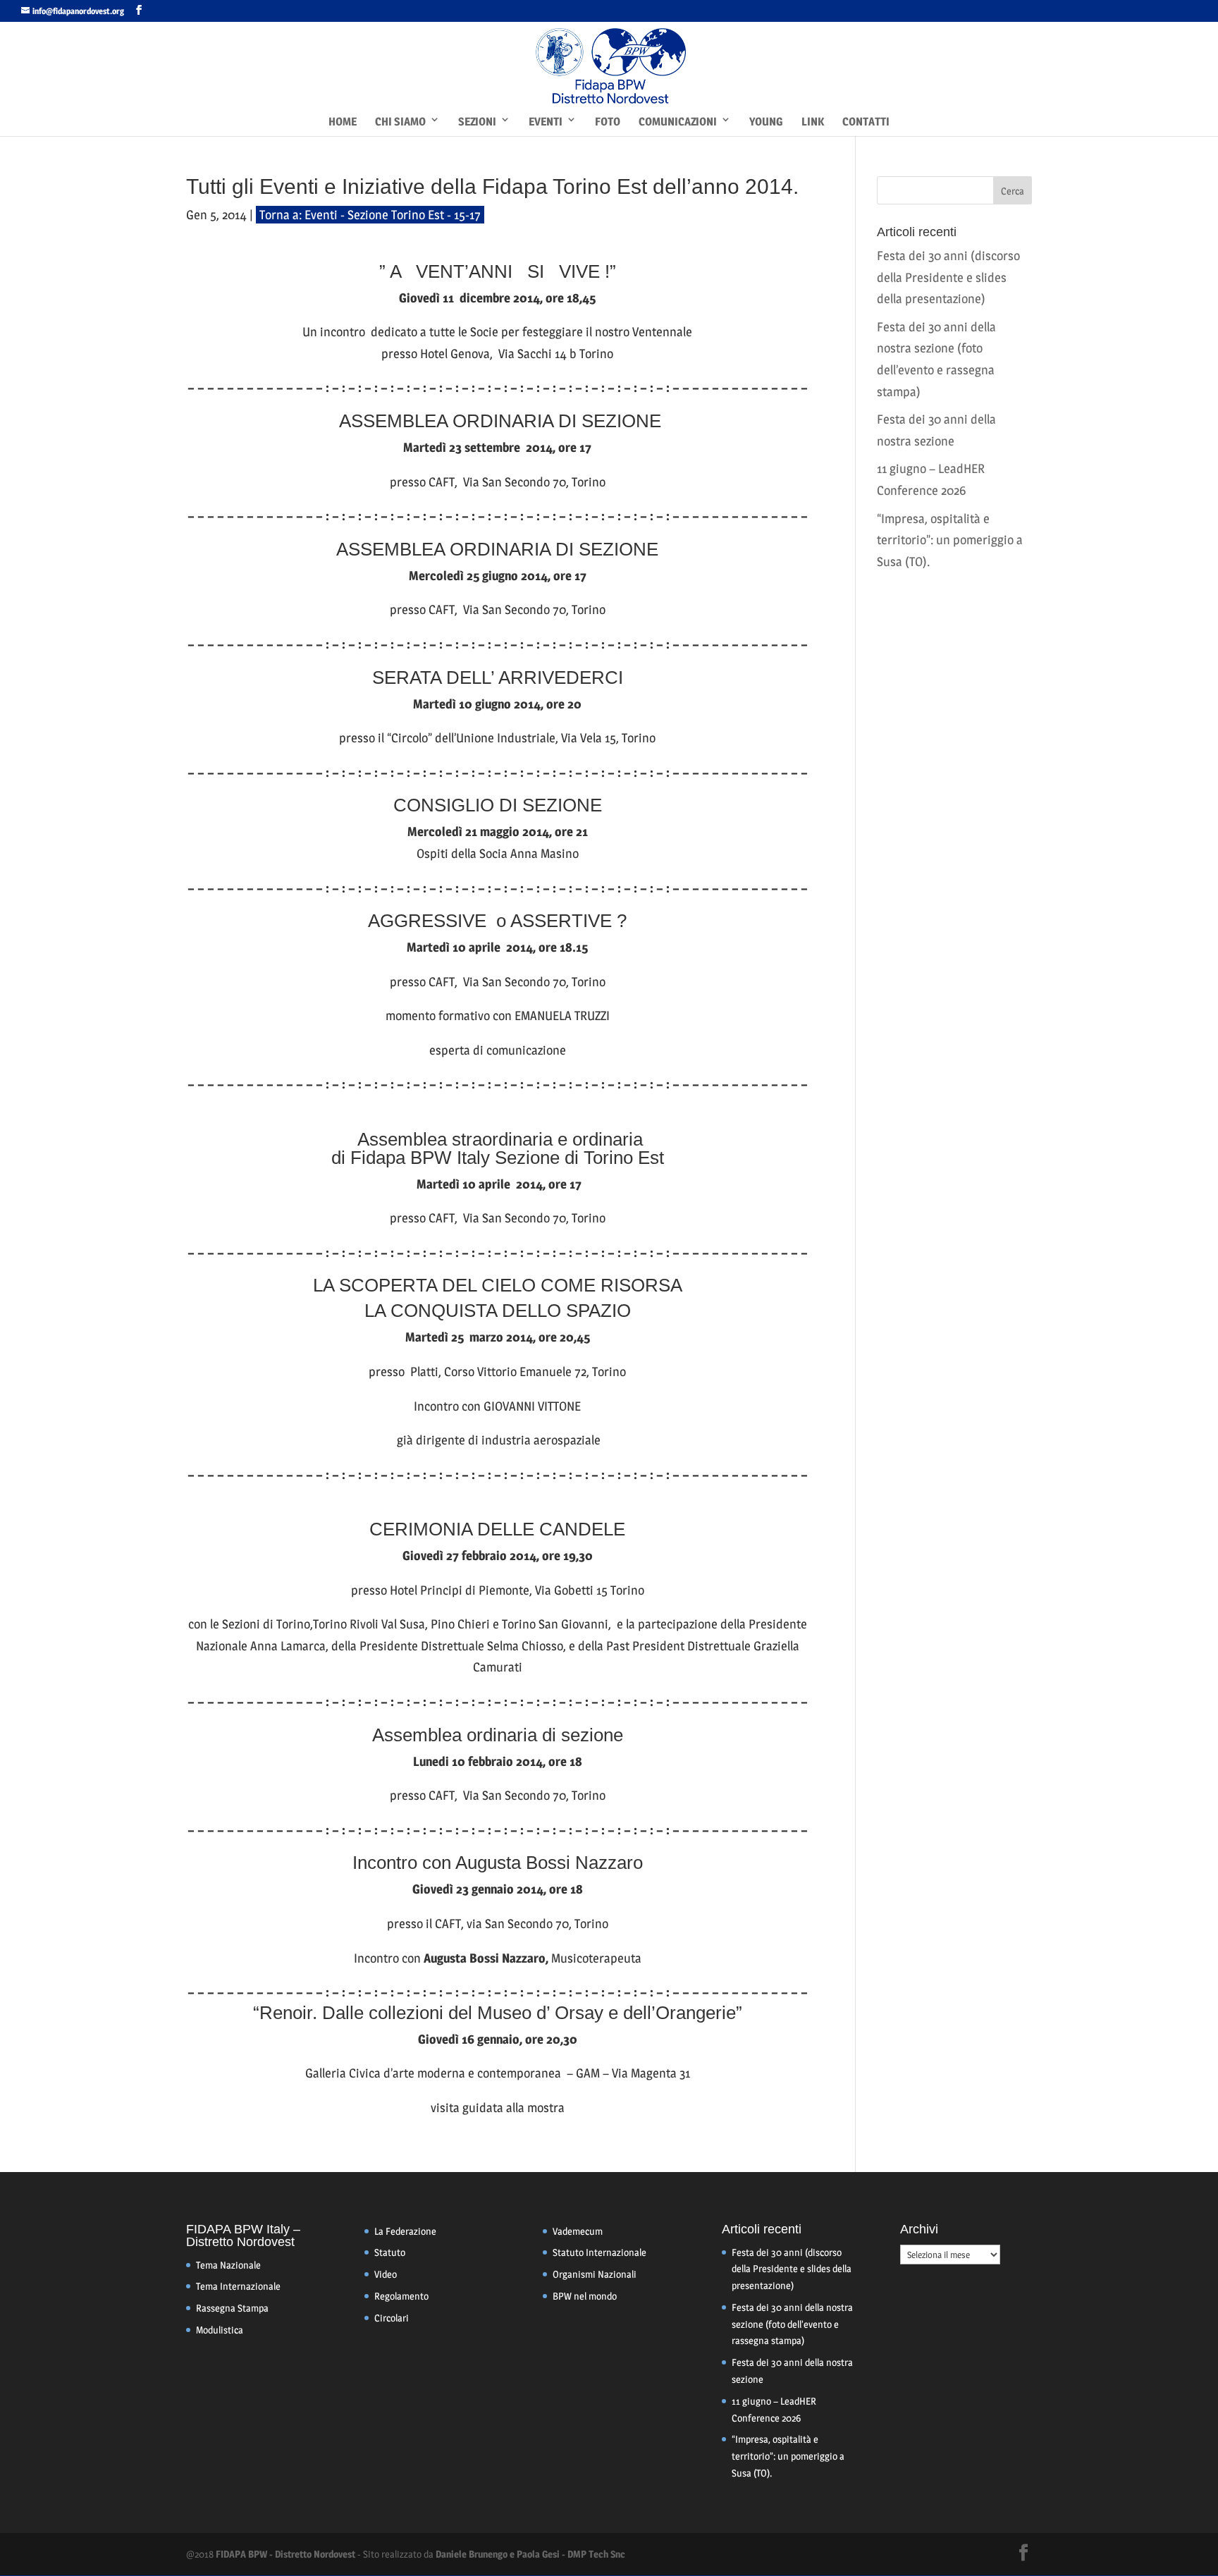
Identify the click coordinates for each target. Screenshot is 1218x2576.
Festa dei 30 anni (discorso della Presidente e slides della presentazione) (948, 277)
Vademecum (578, 2231)
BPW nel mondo (585, 2296)
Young (766, 122)
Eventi (546, 122)
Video (386, 2274)
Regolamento (401, 2296)
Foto (608, 122)
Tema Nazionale (228, 2265)
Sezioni (477, 122)
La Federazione (405, 2231)
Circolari (392, 2318)
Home (343, 122)
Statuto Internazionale (599, 2252)
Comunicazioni (678, 122)
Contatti (866, 122)
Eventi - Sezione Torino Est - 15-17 (393, 215)
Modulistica (220, 2330)
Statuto (390, 2252)
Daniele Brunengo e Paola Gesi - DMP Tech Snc (530, 2554)
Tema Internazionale (238, 2286)
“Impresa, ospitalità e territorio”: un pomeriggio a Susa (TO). (950, 540)
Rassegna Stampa (232, 2308)
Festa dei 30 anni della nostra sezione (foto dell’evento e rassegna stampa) (792, 2324)
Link (813, 122)
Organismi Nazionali (595, 2274)
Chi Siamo (400, 122)
